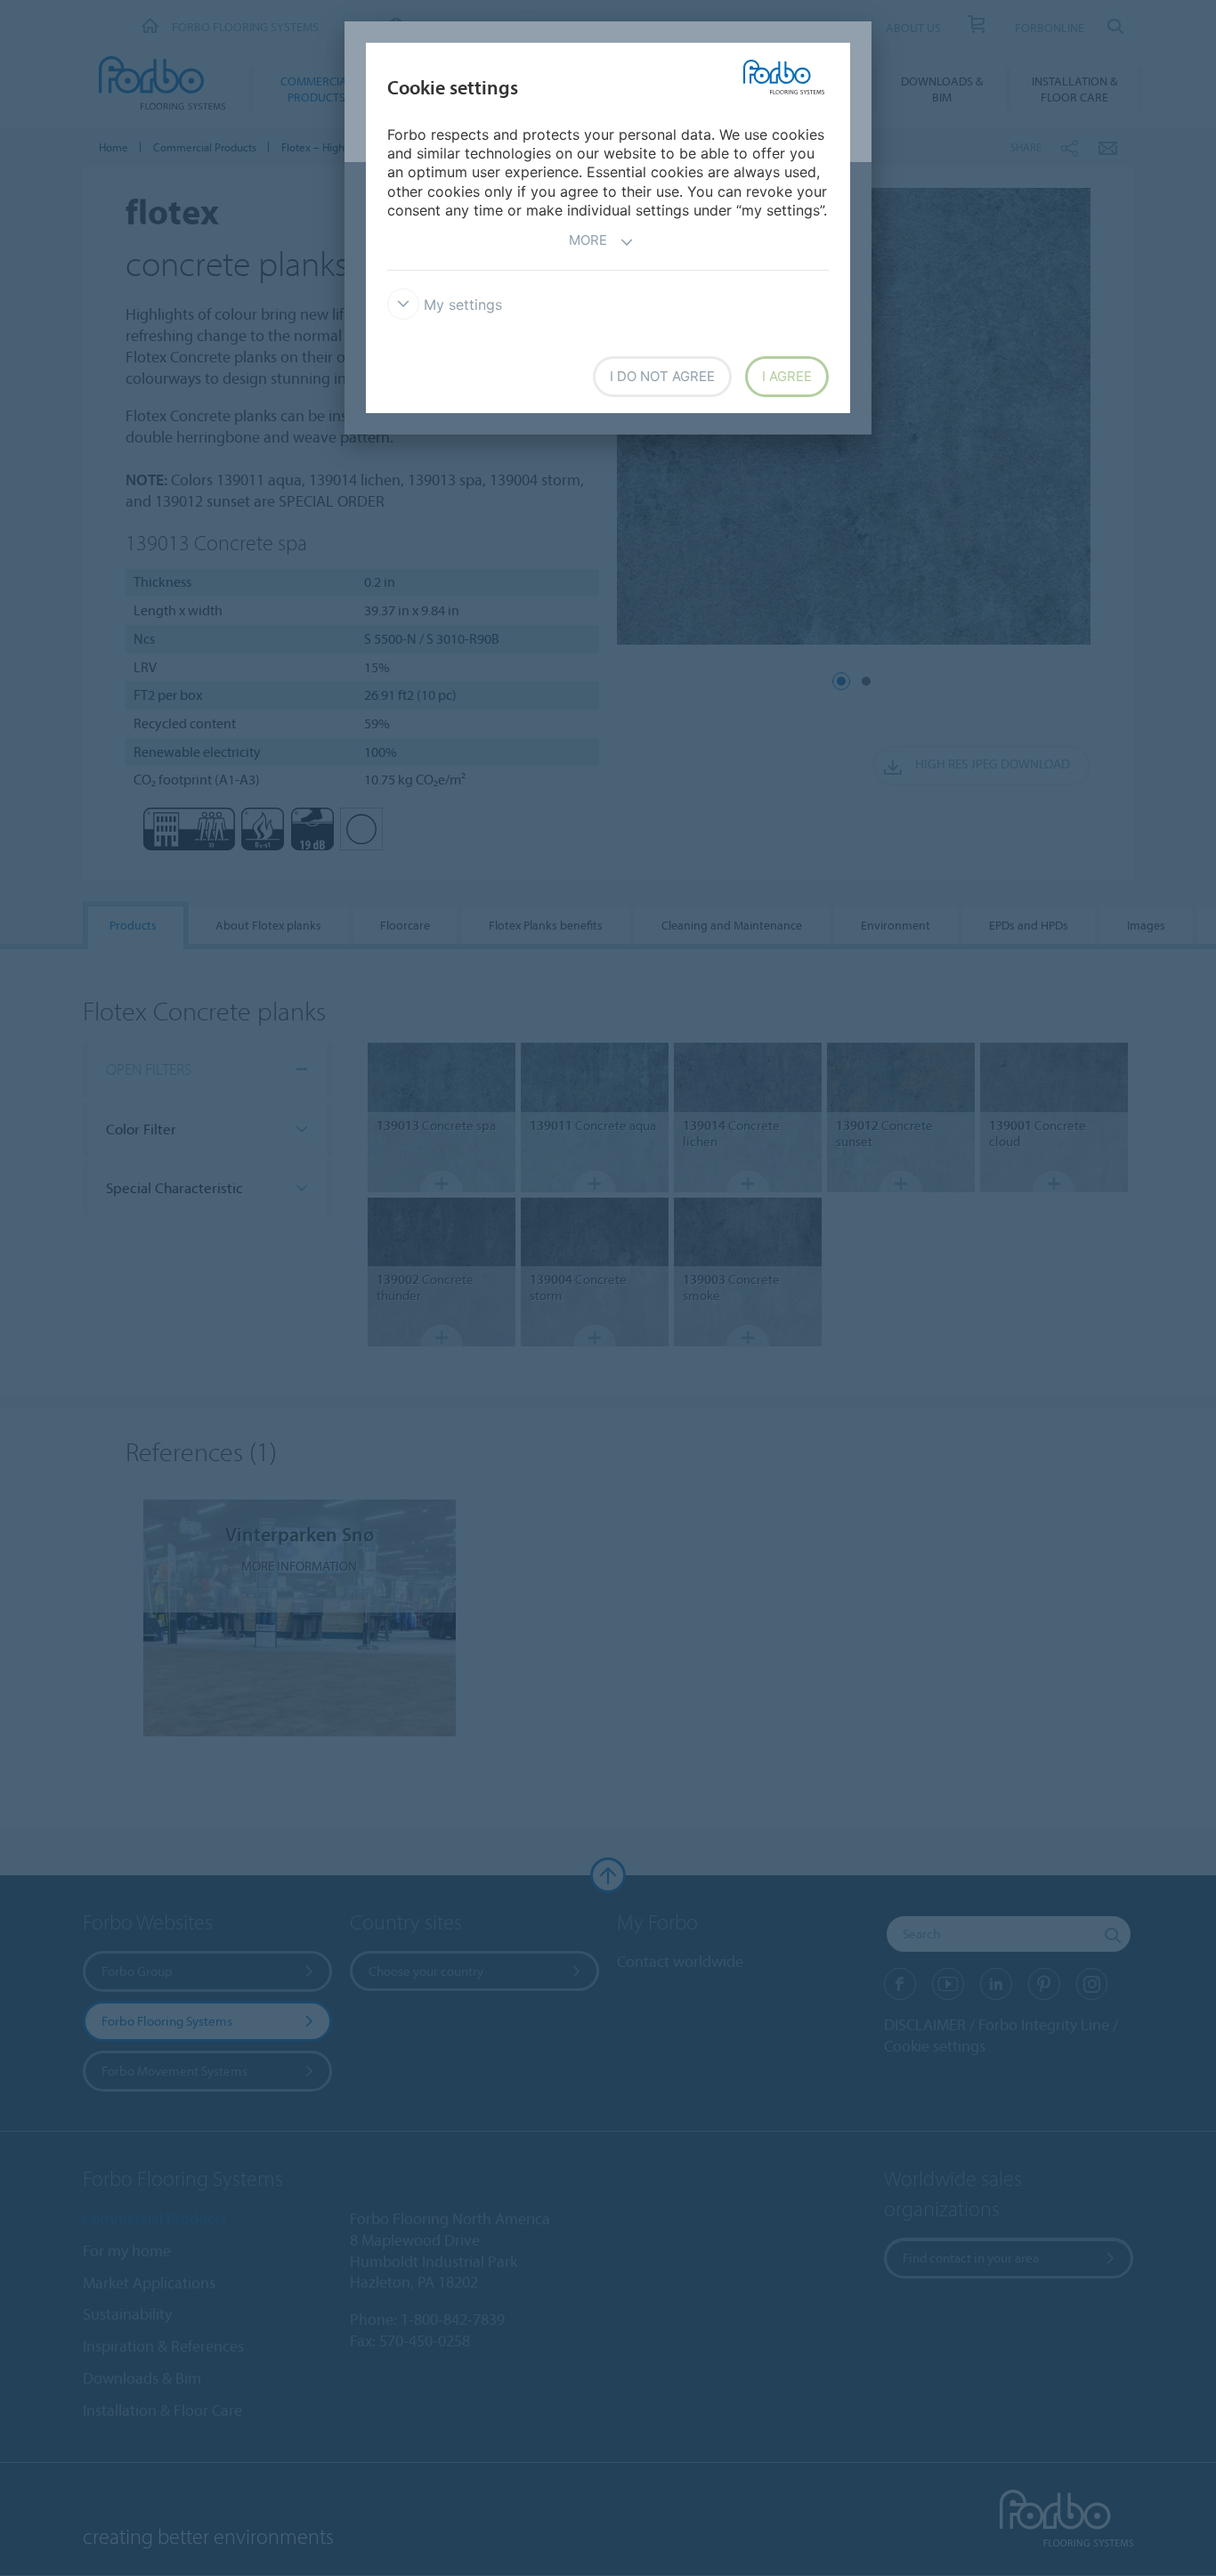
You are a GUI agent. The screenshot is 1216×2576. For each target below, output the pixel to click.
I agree (787, 376)
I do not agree (662, 376)
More (588, 240)
